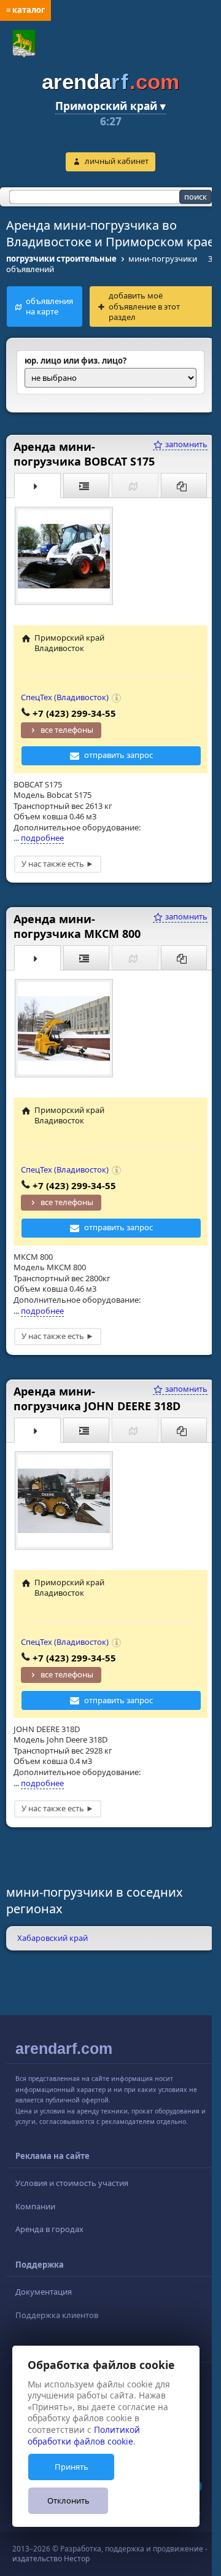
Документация (44, 2292)
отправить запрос (118, 755)
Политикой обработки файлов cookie (84, 2435)
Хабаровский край (52, 1938)
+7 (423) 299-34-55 (74, 713)
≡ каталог (25, 10)
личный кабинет (117, 161)
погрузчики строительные (61, 259)
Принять (72, 2467)
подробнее (42, 838)
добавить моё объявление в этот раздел (144, 306)
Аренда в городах (49, 2229)
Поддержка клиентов (57, 2315)
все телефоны (67, 730)
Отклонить (68, 2500)
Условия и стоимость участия (72, 2183)
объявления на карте (49, 306)
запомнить (185, 444)
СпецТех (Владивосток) (65, 697)
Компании (35, 2206)
